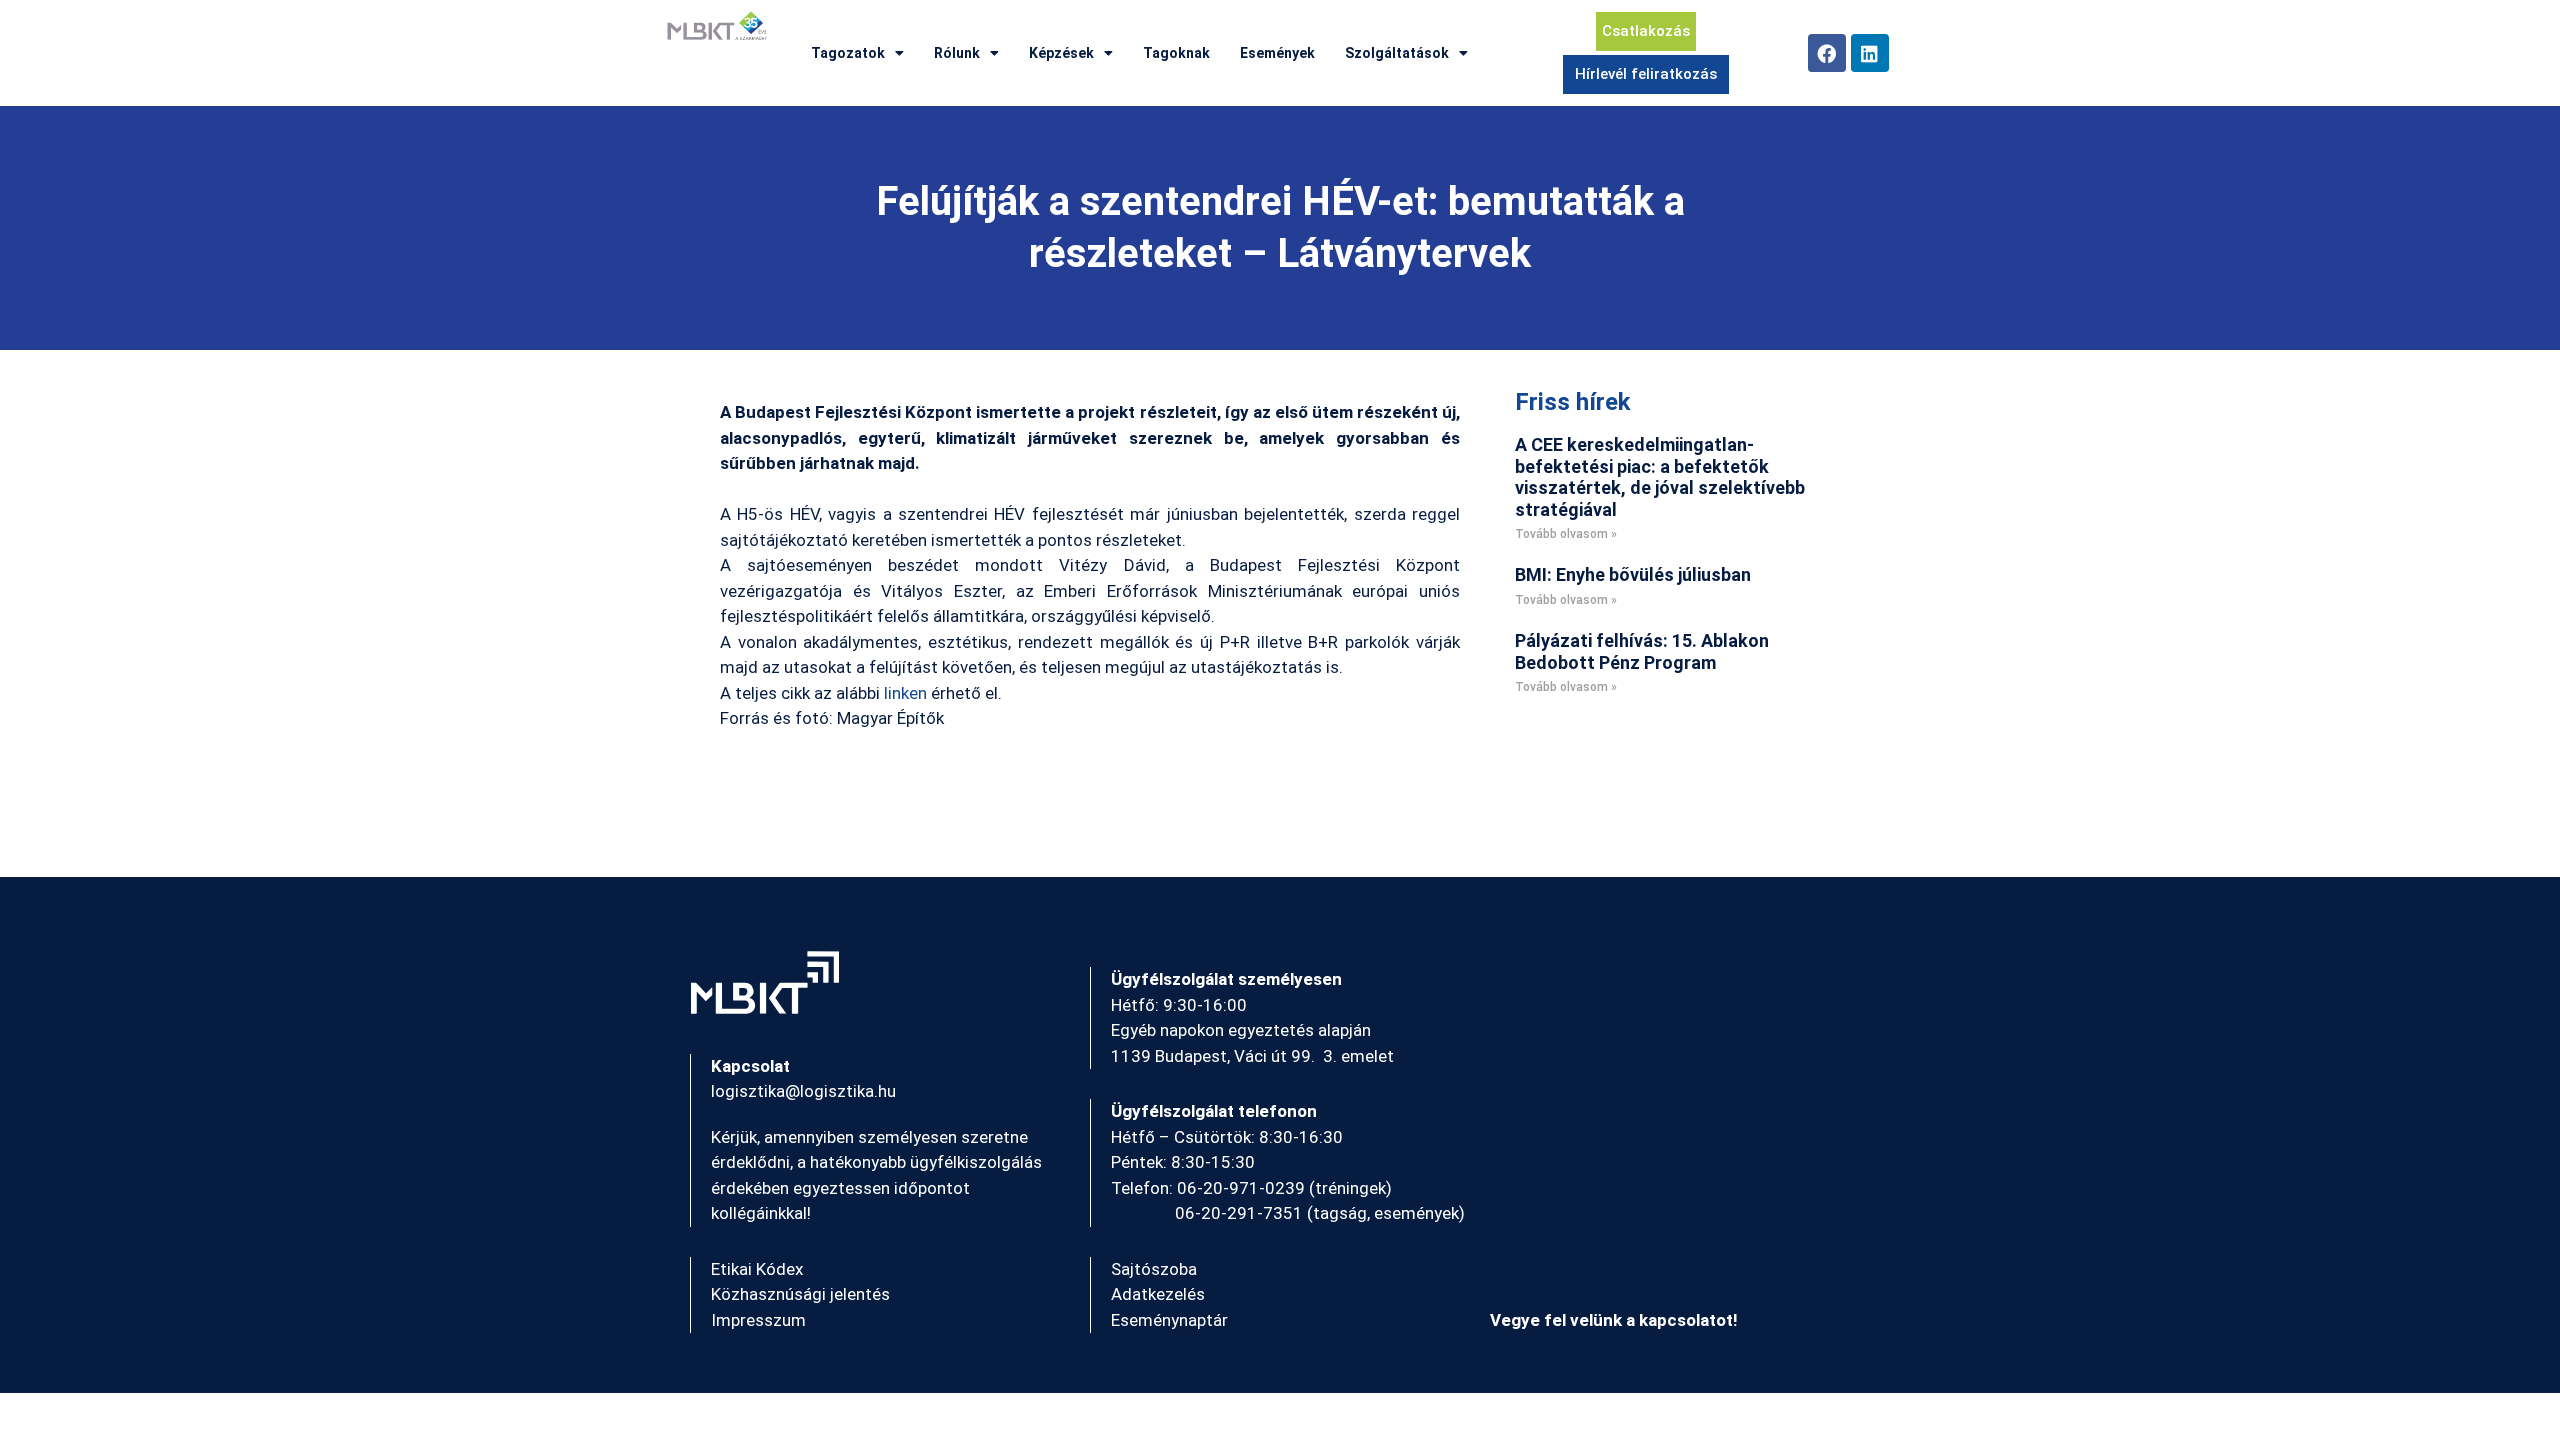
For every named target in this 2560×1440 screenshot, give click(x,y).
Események (1277, 53)
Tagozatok (848, 53)
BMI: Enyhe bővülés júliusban (1633, 574)
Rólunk (957, 53)
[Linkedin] (1870, 53)
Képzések (1061, 53)
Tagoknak (1176, 53)
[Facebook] (1827, 53)
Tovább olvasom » (1566, 534)
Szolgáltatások (1397, 53)
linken (905, 693)
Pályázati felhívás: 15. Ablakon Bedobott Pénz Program (1642, 651)
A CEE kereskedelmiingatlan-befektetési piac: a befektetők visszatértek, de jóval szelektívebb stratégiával (1660, 477)
